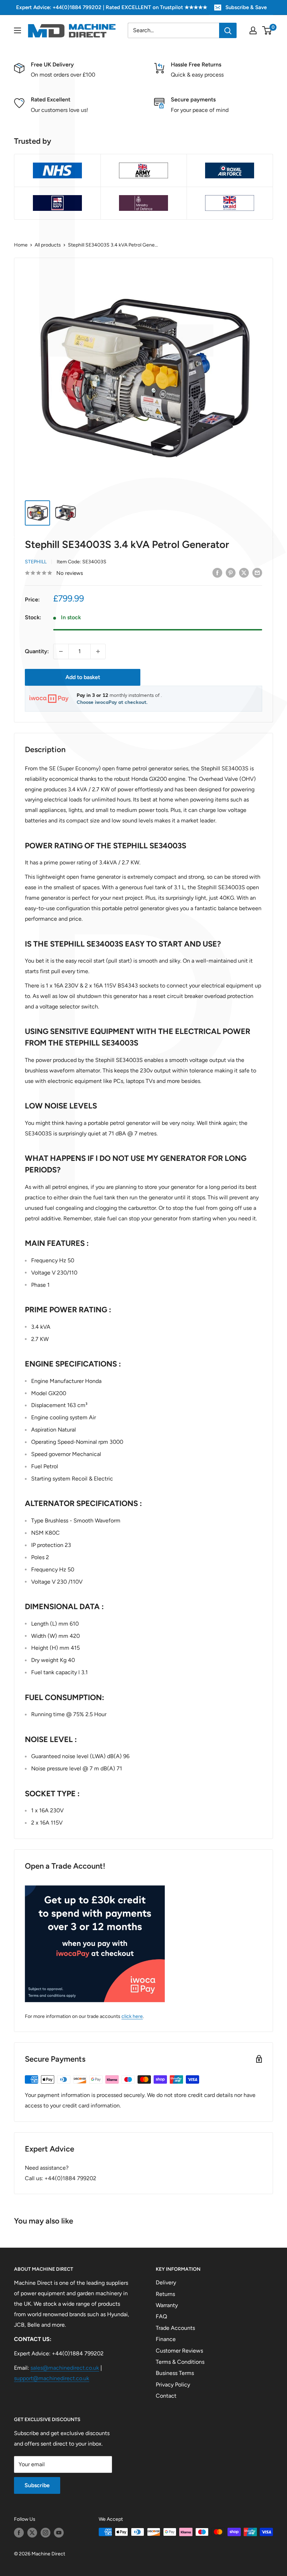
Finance (166, 2339)
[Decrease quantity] (61, 651)
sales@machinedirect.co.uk (65, 2368)
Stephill (36, 562)
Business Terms (175, 2373)
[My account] (253, 30)
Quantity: (37, 651)
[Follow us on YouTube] (59, 2533)
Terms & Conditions (180, 2362)
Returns (165, 2294)
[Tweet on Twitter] (244, 572)
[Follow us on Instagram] (45, 2533)
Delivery (166, 2282)
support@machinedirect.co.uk (52, 2378)
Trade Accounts (175, 2328)
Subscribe (37, 2485)
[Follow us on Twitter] (32, 2533)
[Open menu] (17, 30)
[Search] (228, 30)
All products (48, 245)
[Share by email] (257, 572)
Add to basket (83, 677)
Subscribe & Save (246, 7)
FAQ (161, 2316)
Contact (166, 2396)
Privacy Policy (173, 2385)
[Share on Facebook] (217, 572)
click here (132, 2016)
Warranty (167, 2305)
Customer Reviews (179, 2351)
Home (21, 245)
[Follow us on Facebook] (19, 2533)
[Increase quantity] (98, 651)
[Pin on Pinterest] (231, 572)
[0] (267, 30)
